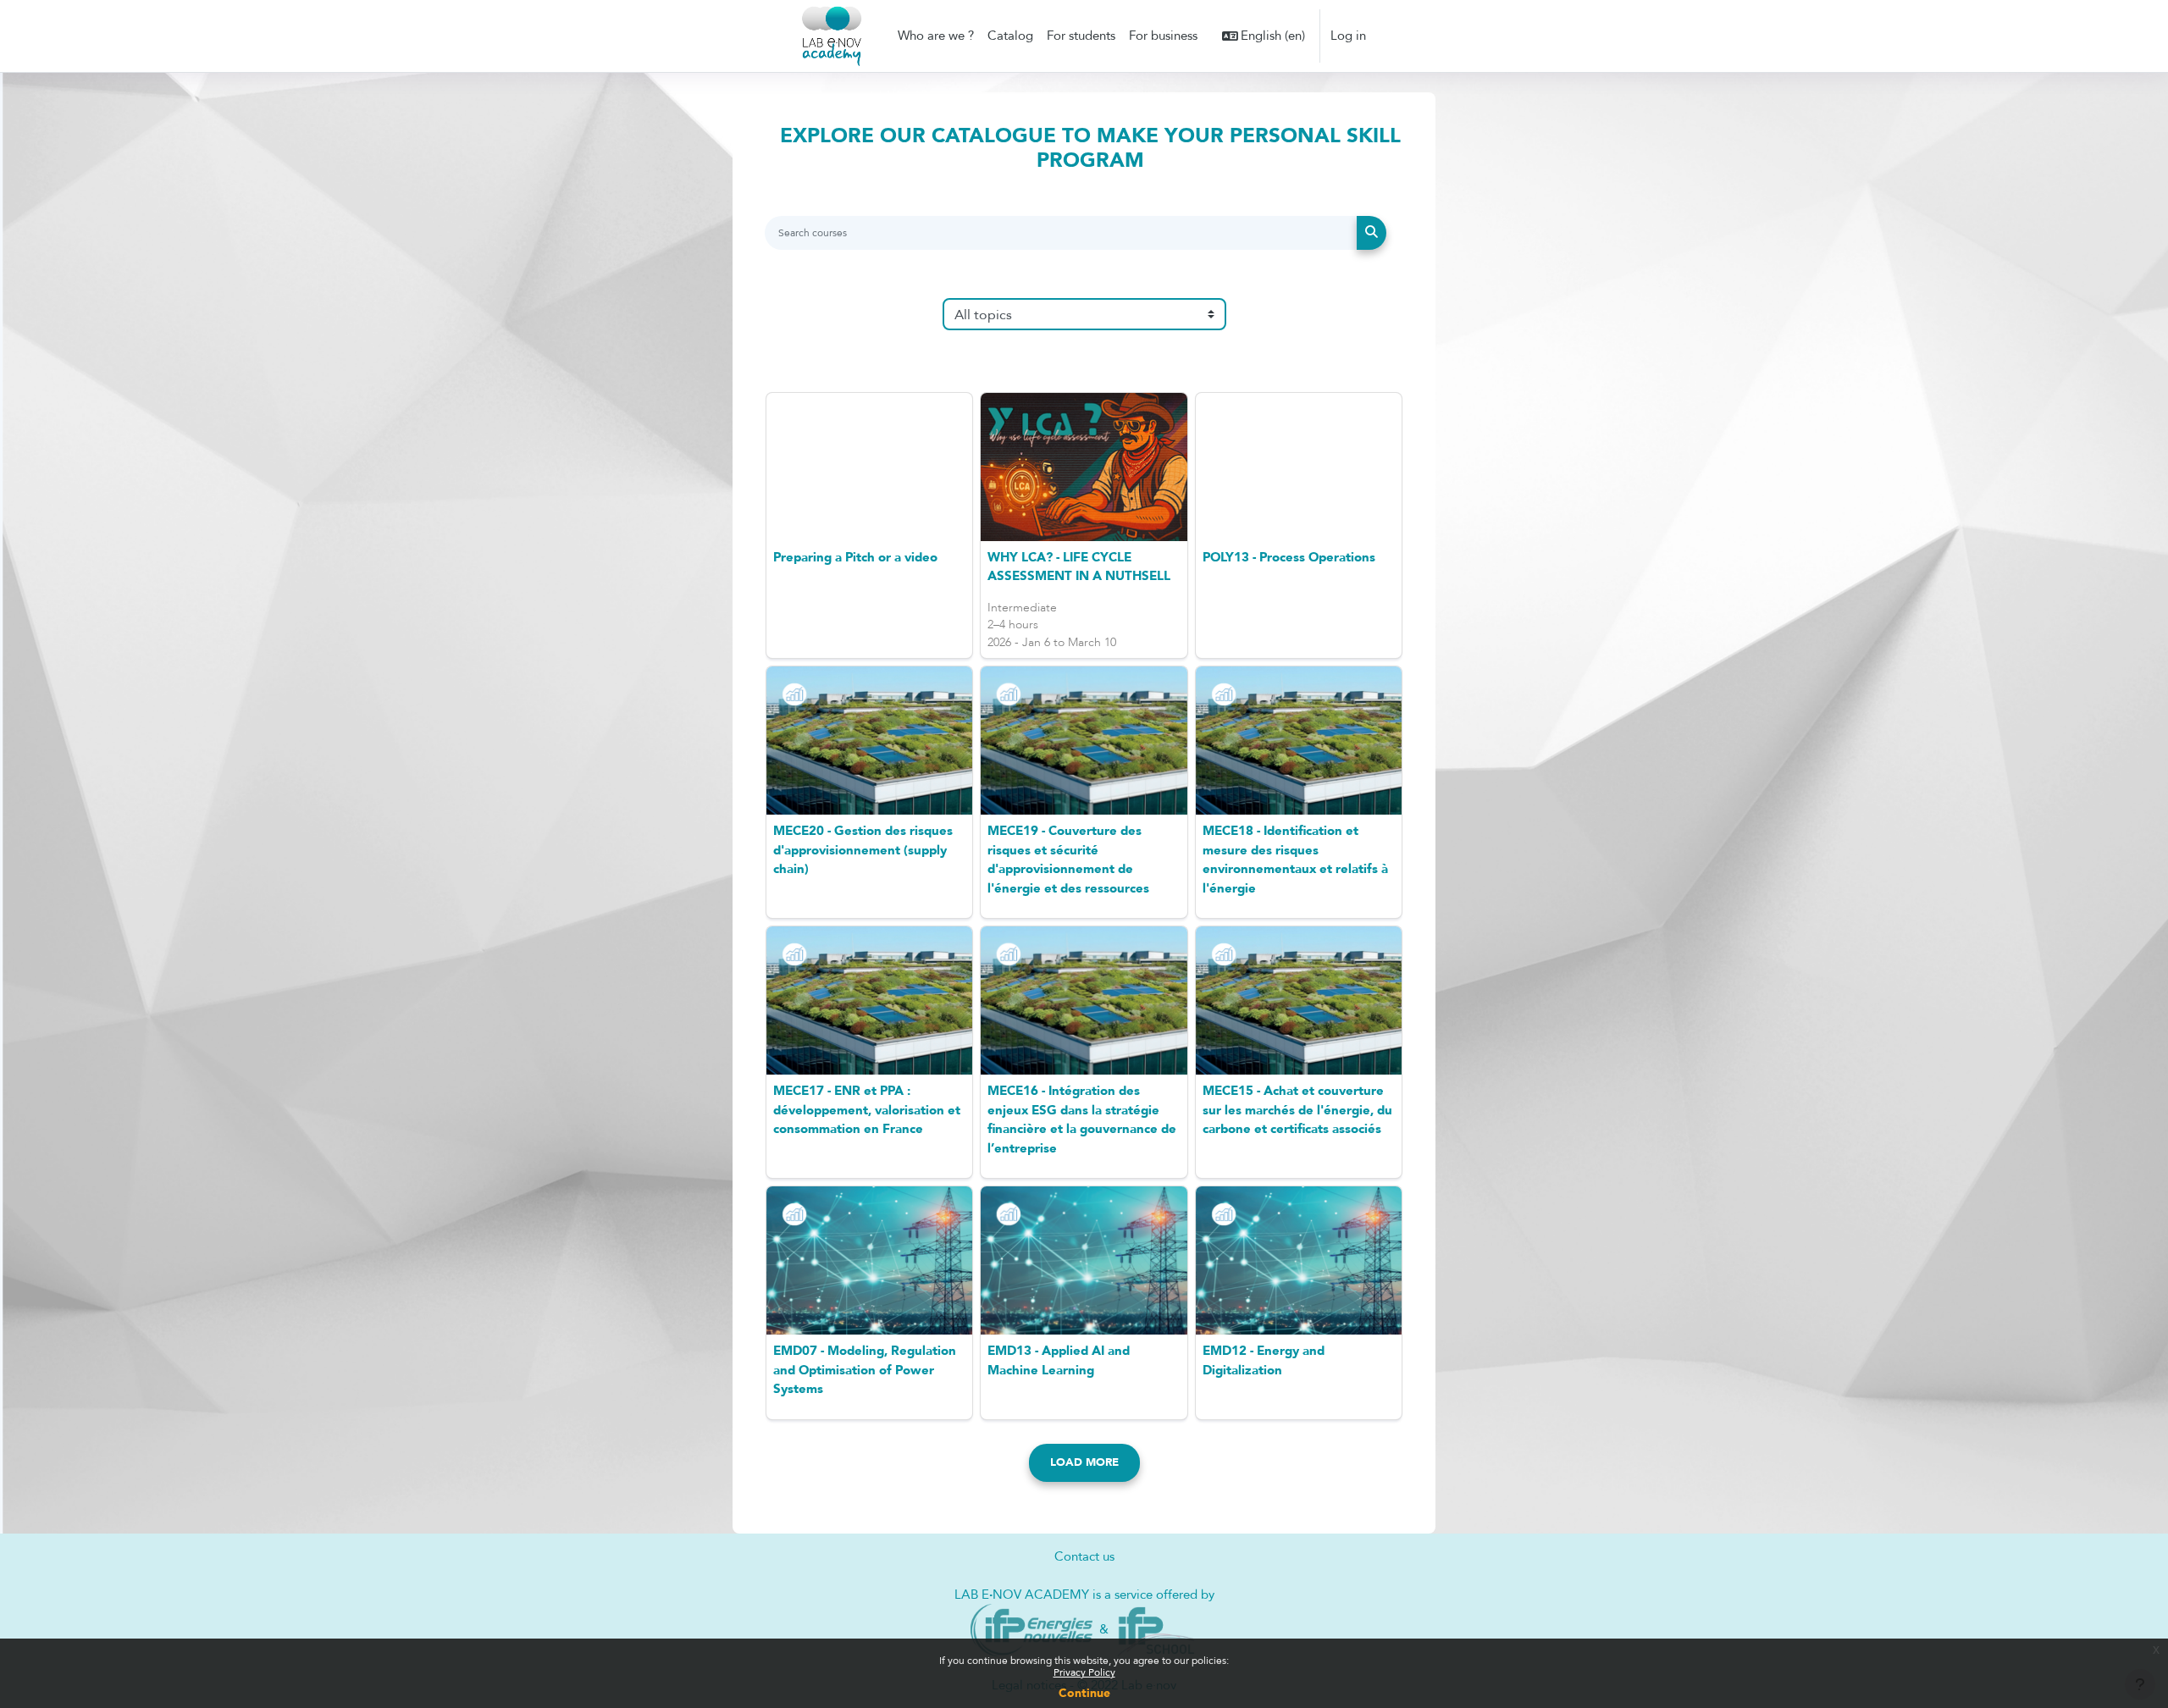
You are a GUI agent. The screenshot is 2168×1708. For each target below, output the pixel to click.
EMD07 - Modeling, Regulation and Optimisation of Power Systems (865, 1370)
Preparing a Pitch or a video (855, 557)
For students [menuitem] (1081, 36)
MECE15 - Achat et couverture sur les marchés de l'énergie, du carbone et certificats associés (1297, 1110)
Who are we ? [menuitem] (936, 36)
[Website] (1032, 1629)
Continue (1084, 1693)
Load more (1084, 1462)
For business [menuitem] (1163, 36)
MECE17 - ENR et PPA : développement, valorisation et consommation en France (867, 1110)
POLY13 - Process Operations (1289, 557)
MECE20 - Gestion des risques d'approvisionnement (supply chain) (863, 850)
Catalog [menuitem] (1010, 36)
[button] (1264, 36)
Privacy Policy (1084, 1672)
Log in (1348, 36)
